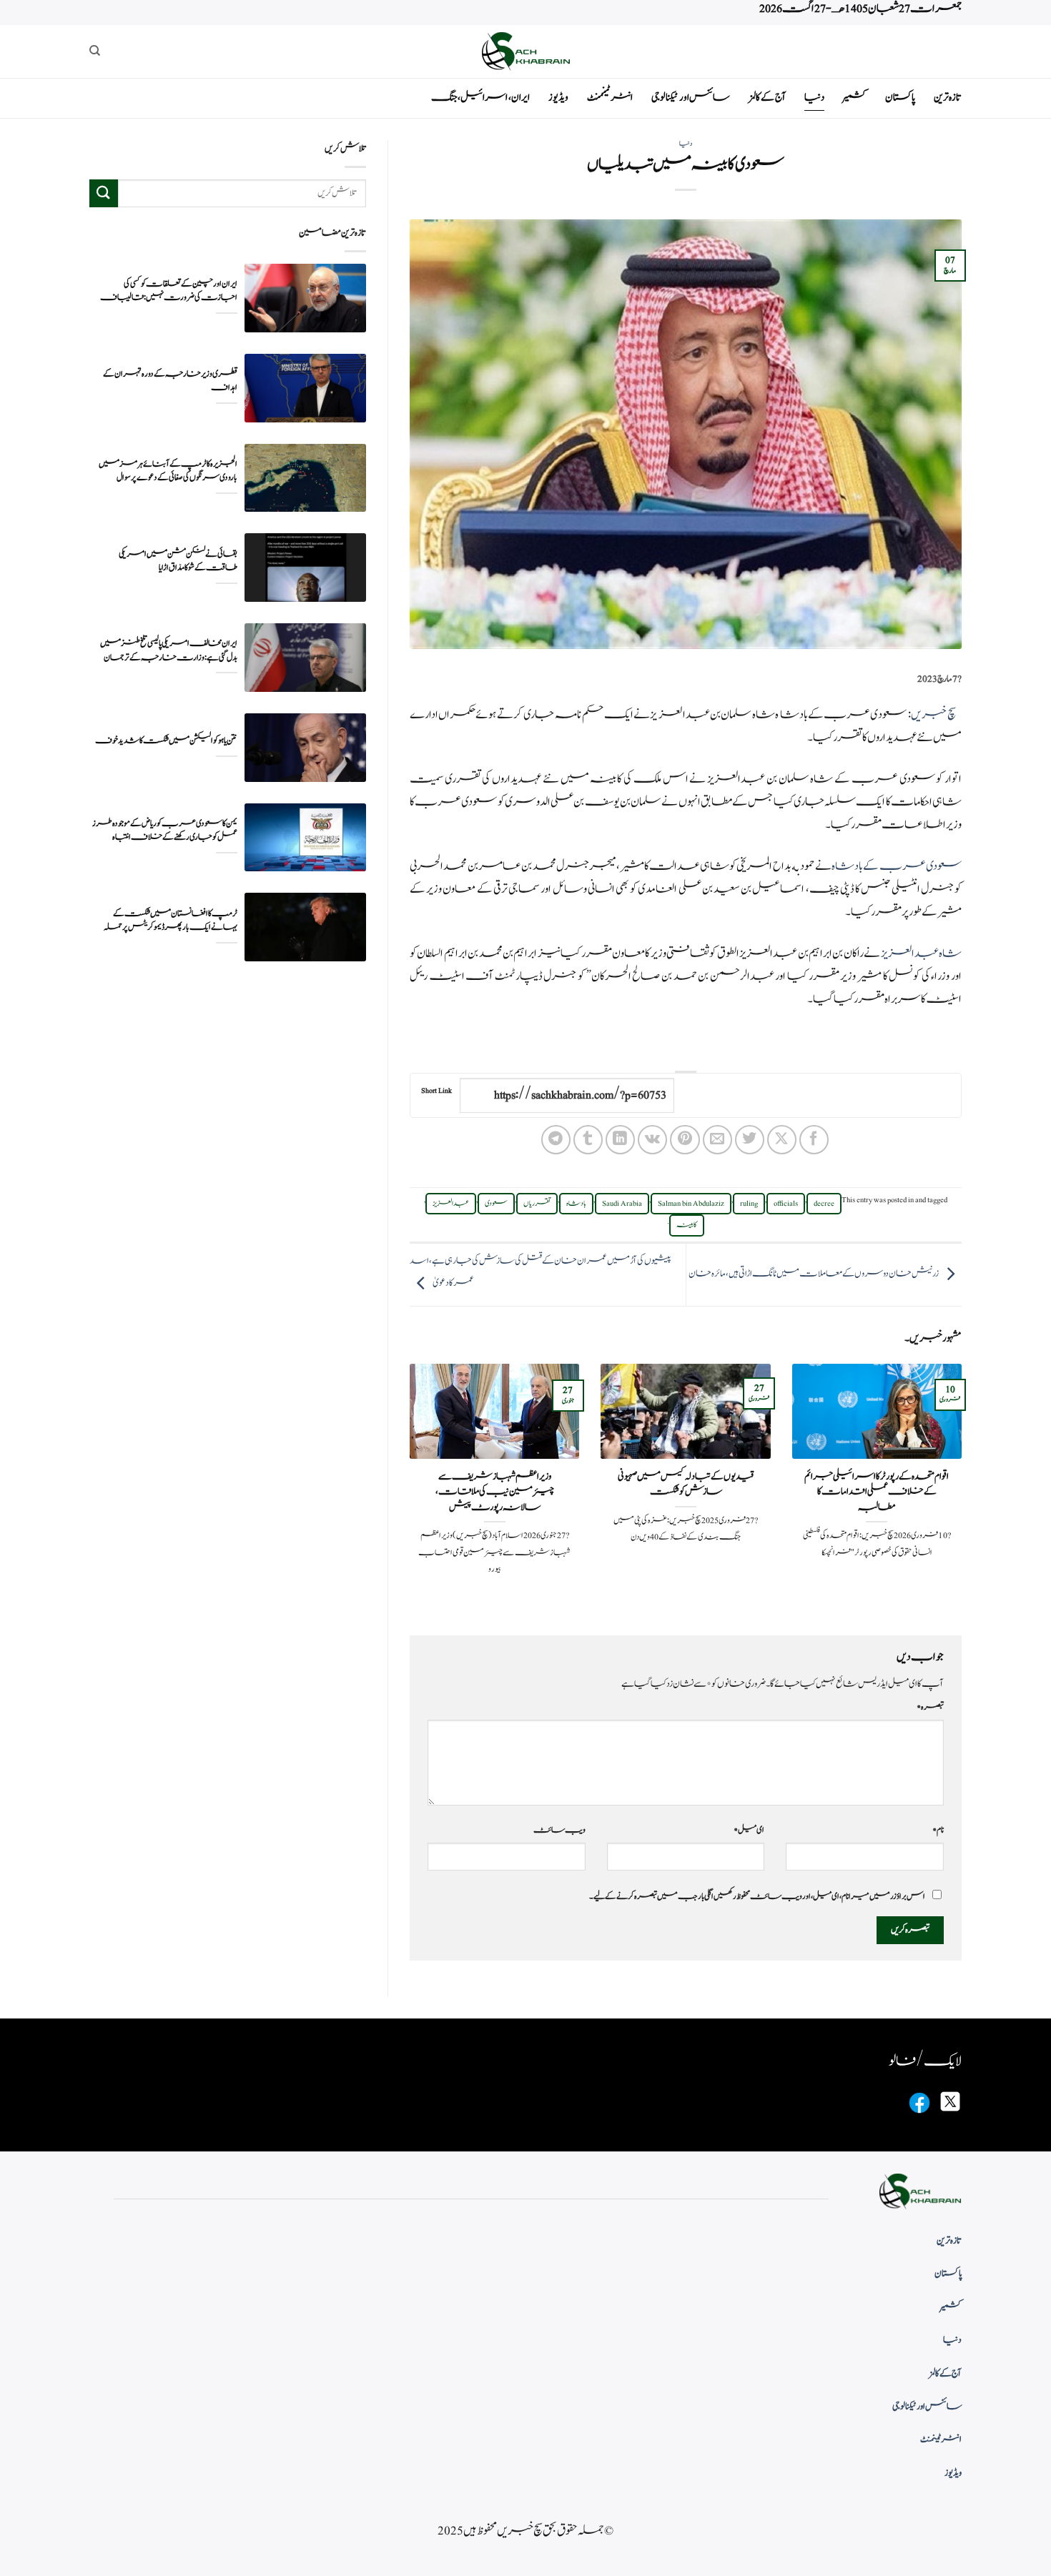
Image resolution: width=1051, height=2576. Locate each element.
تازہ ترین (948, 98)
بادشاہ (576, 1204)
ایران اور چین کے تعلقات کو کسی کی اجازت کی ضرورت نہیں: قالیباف (169, 291)
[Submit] (104, 193)
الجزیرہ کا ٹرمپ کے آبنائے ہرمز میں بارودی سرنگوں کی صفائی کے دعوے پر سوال (168, 471)
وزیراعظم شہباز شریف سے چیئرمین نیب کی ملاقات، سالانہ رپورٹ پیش (495, 1492)
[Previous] (964, 1487)
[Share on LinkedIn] (620, 1140)
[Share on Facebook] (814, 1140)
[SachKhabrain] (525, 51)
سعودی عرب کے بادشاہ (897, 866)
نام (938, 1830)
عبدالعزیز (451, 1204)
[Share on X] (782, 1140)
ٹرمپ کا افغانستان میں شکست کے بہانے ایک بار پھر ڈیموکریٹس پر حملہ (171, 921)
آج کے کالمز (767, 98)
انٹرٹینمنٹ (610, 98)
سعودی (496, 1204)
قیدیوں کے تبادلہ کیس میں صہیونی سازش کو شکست (686, 1484)
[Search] (95, 51)
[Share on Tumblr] (588, 1140)
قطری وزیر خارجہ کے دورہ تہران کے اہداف (170, 381)
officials (786, 1204)
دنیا (814, 98)
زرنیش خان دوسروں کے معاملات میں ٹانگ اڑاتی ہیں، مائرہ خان (814, 1274)
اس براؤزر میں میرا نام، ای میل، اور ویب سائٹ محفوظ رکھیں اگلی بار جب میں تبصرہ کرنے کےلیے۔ (757, 1896)
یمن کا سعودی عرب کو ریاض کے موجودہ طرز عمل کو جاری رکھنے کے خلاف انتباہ (165, 831)
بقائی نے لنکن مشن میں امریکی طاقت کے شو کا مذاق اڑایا (178, 561)
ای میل (749, 1830)
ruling (749, 1204)
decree (824, 1204)
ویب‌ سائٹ (559, 1830)
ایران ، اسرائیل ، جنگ (480, 98)
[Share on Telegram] (556, 1140)
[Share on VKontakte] (652, 1140)
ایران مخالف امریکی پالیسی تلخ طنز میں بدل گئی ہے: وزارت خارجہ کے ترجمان (169, 650)
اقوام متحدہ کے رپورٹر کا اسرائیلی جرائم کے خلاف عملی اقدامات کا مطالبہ (877, 1492)
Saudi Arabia (622, 1204)
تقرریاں (537, 1204)
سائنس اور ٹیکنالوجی (691, 98)
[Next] (407, 1487)
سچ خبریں (933, 715)
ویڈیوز (558, 98)
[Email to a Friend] (717, 1140)
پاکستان (900, 98)
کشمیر (855, 98)
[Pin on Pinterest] (685, 1140)
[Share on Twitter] (750, 1140)
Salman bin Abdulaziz (691, 1204)
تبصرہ (930, 1707)
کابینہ (687, 1225)
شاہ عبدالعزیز (921, 953)
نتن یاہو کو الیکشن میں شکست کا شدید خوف (166, 741)
